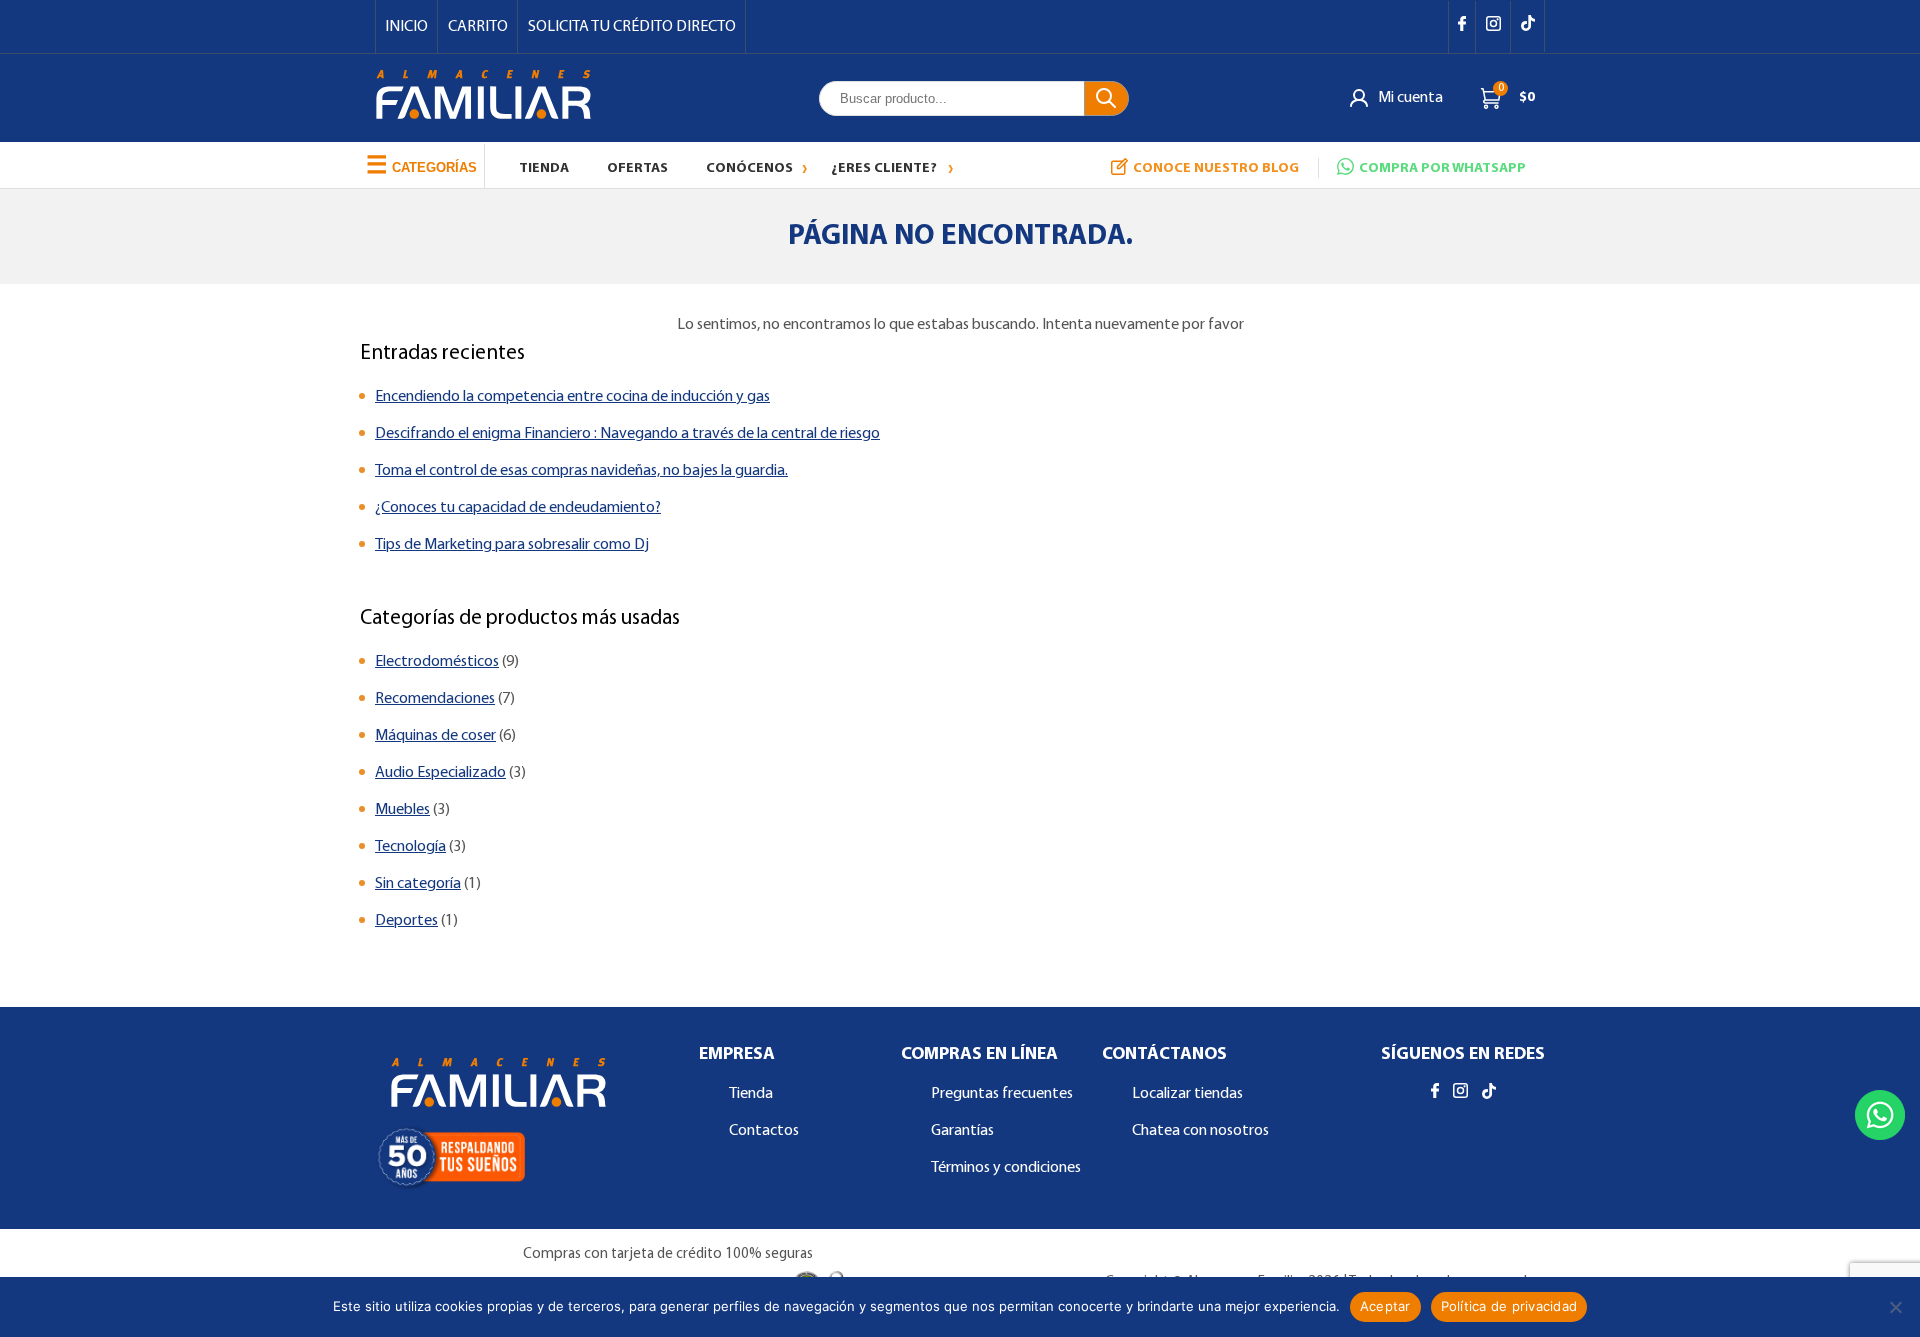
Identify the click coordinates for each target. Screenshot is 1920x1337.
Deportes (406, 921)
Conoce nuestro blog (1216, 168)
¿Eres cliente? (884, 168)
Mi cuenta (1410, 98)
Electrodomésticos (437, 662)
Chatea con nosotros (1200, 1131)
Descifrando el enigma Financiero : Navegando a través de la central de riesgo (627, 434)
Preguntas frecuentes (1002, 1094)
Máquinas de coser (435, 736)
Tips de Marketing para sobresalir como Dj (512, 545)
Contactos (764, 1131)
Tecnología (410, 847)
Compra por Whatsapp (1442, 168)
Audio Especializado (440, 773)
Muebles (402, 810)
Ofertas (637, 168)
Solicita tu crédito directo (632, 27)
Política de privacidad (1509, 1306)
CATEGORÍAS (421, 164)
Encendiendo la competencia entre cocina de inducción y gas (572, 397)
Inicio (406, 27)
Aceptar (1385, 1306)
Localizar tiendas (1187, 1094)
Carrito (478, 27)
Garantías (962, 1131)
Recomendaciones (435, 699)
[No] (1895, 1307)
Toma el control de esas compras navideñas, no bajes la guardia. (581, 471)
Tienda (544, 168)
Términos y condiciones (1006, 1168)
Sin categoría (418, 884)
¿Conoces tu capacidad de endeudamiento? (518, 508)
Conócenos (749, 168)
